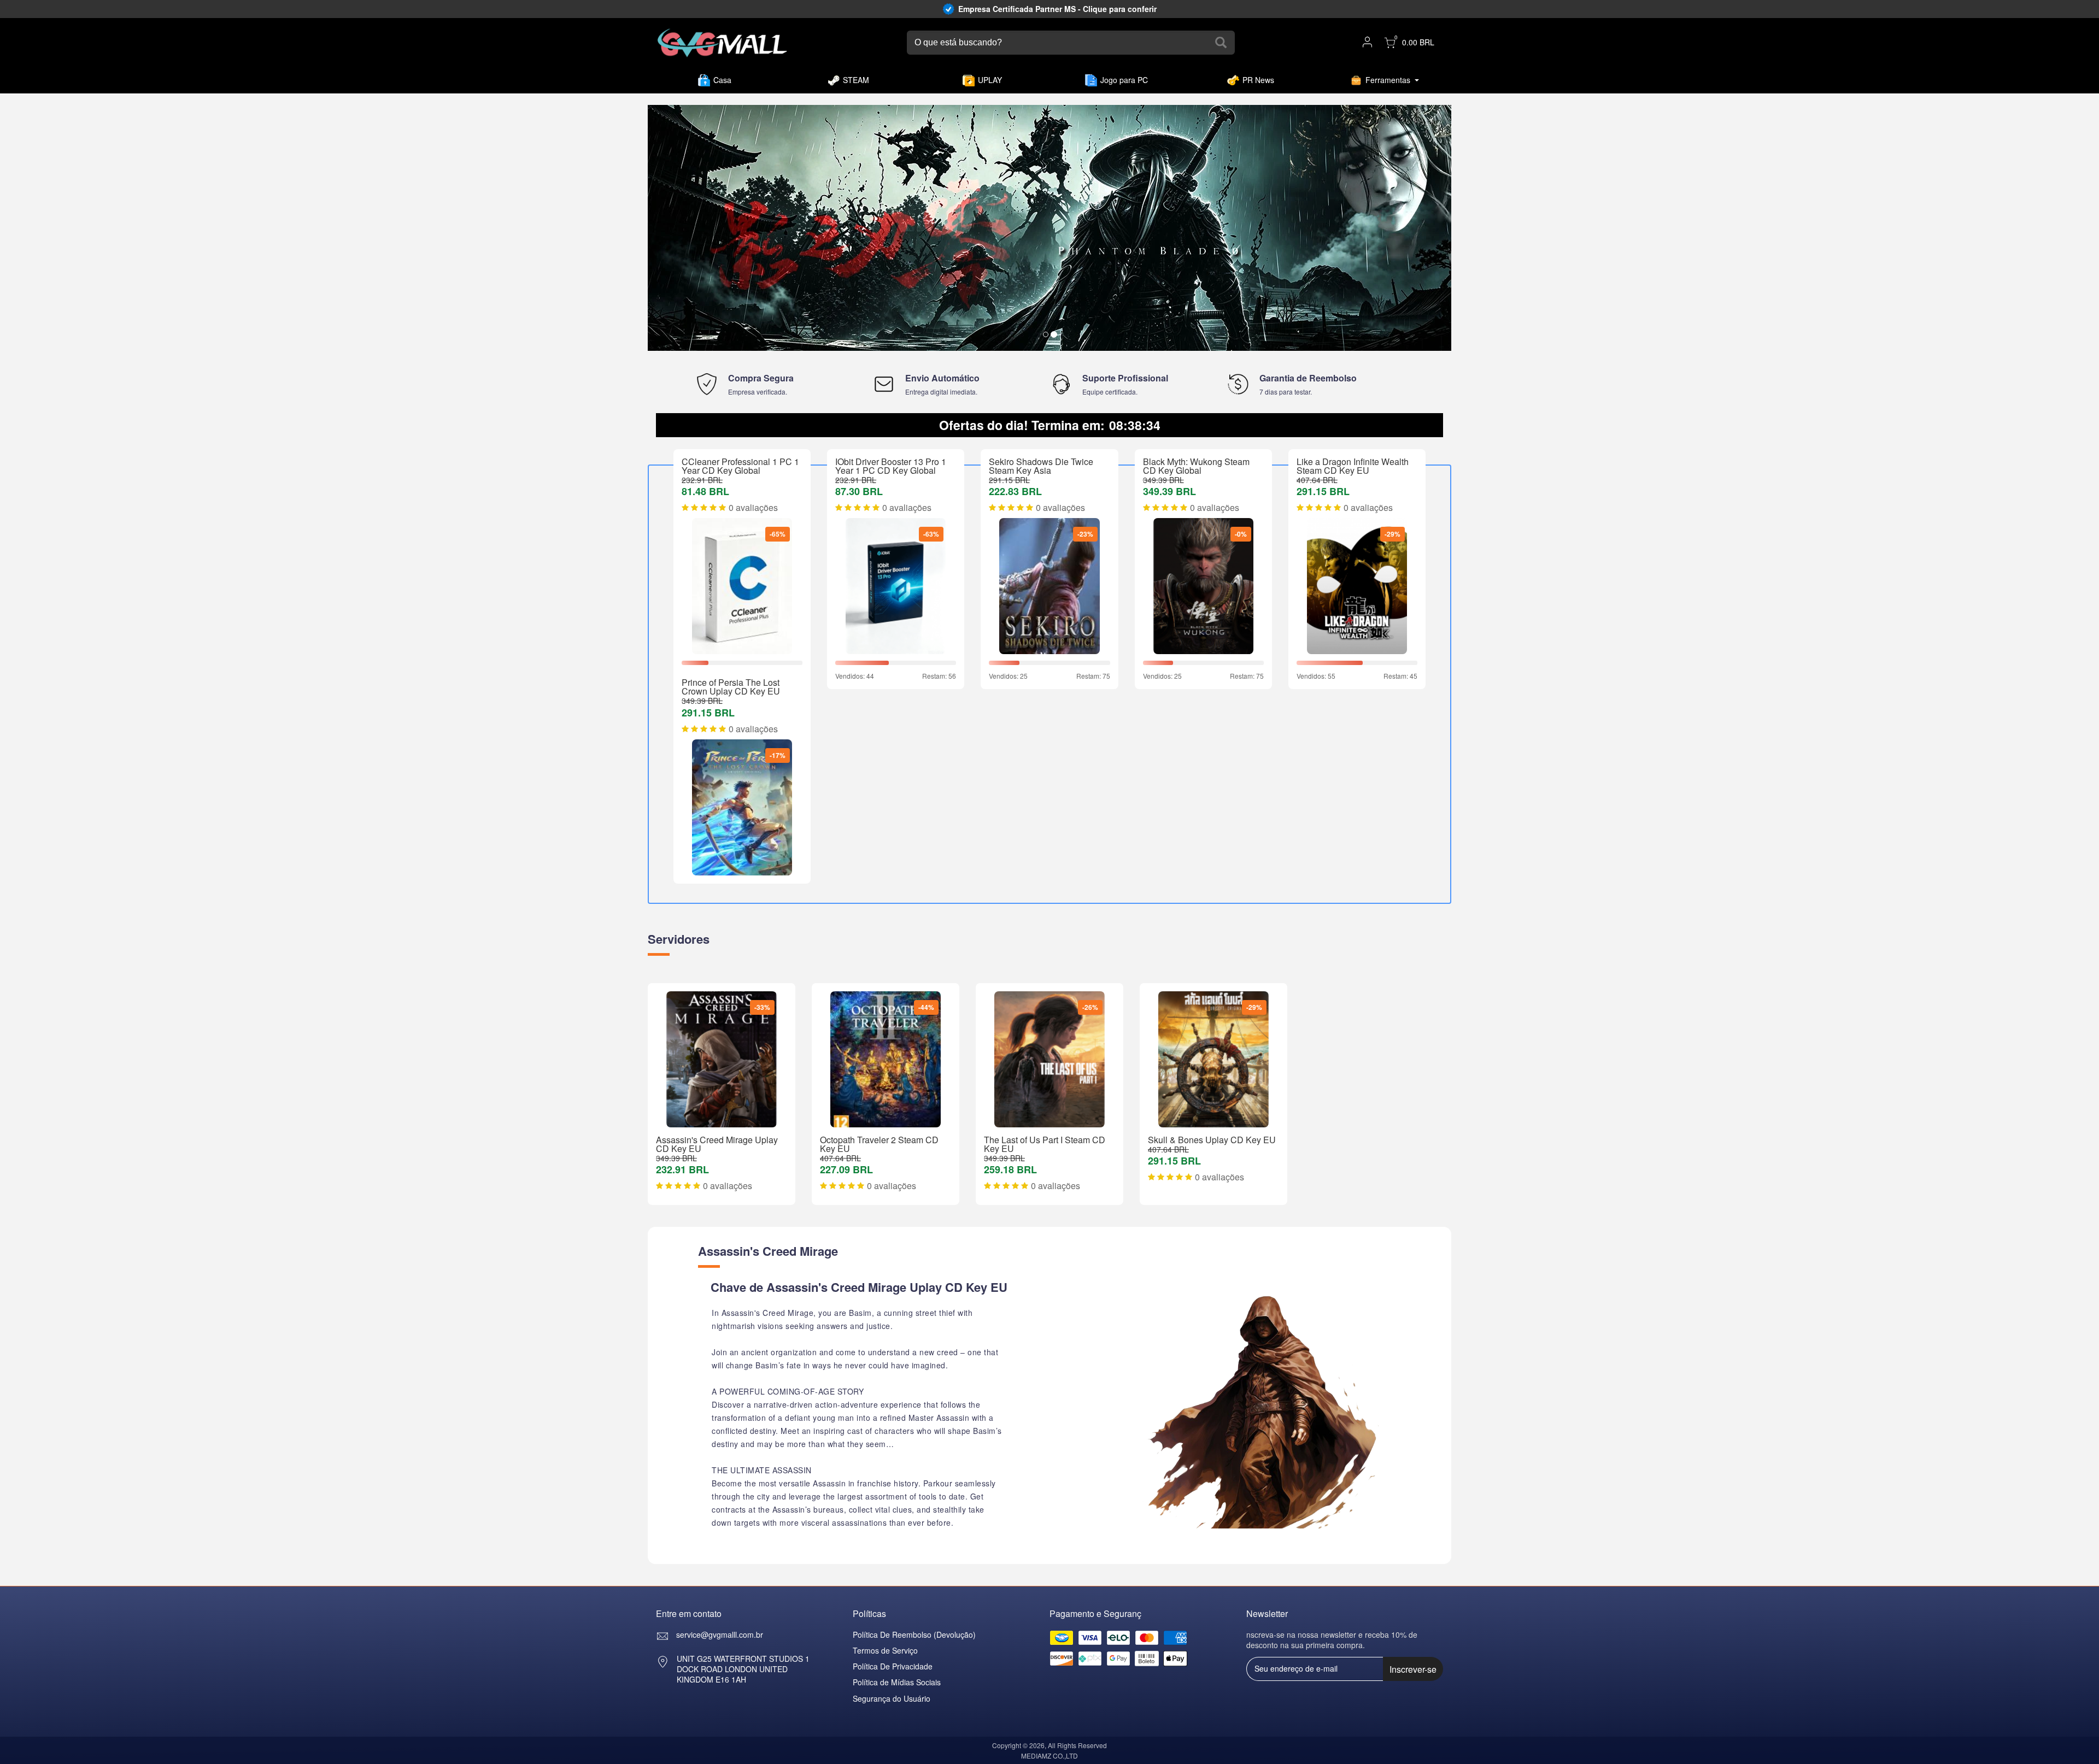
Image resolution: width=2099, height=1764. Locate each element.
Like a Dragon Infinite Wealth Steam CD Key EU (1353, 466)
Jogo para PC (1124, 80)
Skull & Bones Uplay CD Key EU (1212, 1140)
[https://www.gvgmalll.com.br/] (722, 43)
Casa (722, 80)
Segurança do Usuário (892, 1698)
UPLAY (990, 80)
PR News (1258, 80)
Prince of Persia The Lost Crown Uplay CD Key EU (731, 687)
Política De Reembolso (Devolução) (914, 1634)
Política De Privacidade (893, 1666)
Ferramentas (1388, 80)
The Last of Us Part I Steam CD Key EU (1045, 1144)
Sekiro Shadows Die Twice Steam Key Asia (1041, 466)
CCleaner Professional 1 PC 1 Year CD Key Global (740, 466)
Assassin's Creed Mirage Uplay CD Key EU (717, 1144)
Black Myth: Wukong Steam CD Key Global (1196, 466)
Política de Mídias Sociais (897, 1682)
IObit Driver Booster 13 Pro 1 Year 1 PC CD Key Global (891, 466)
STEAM (856, 80)
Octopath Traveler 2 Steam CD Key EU (879, 1144)
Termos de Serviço (885, 1650)
